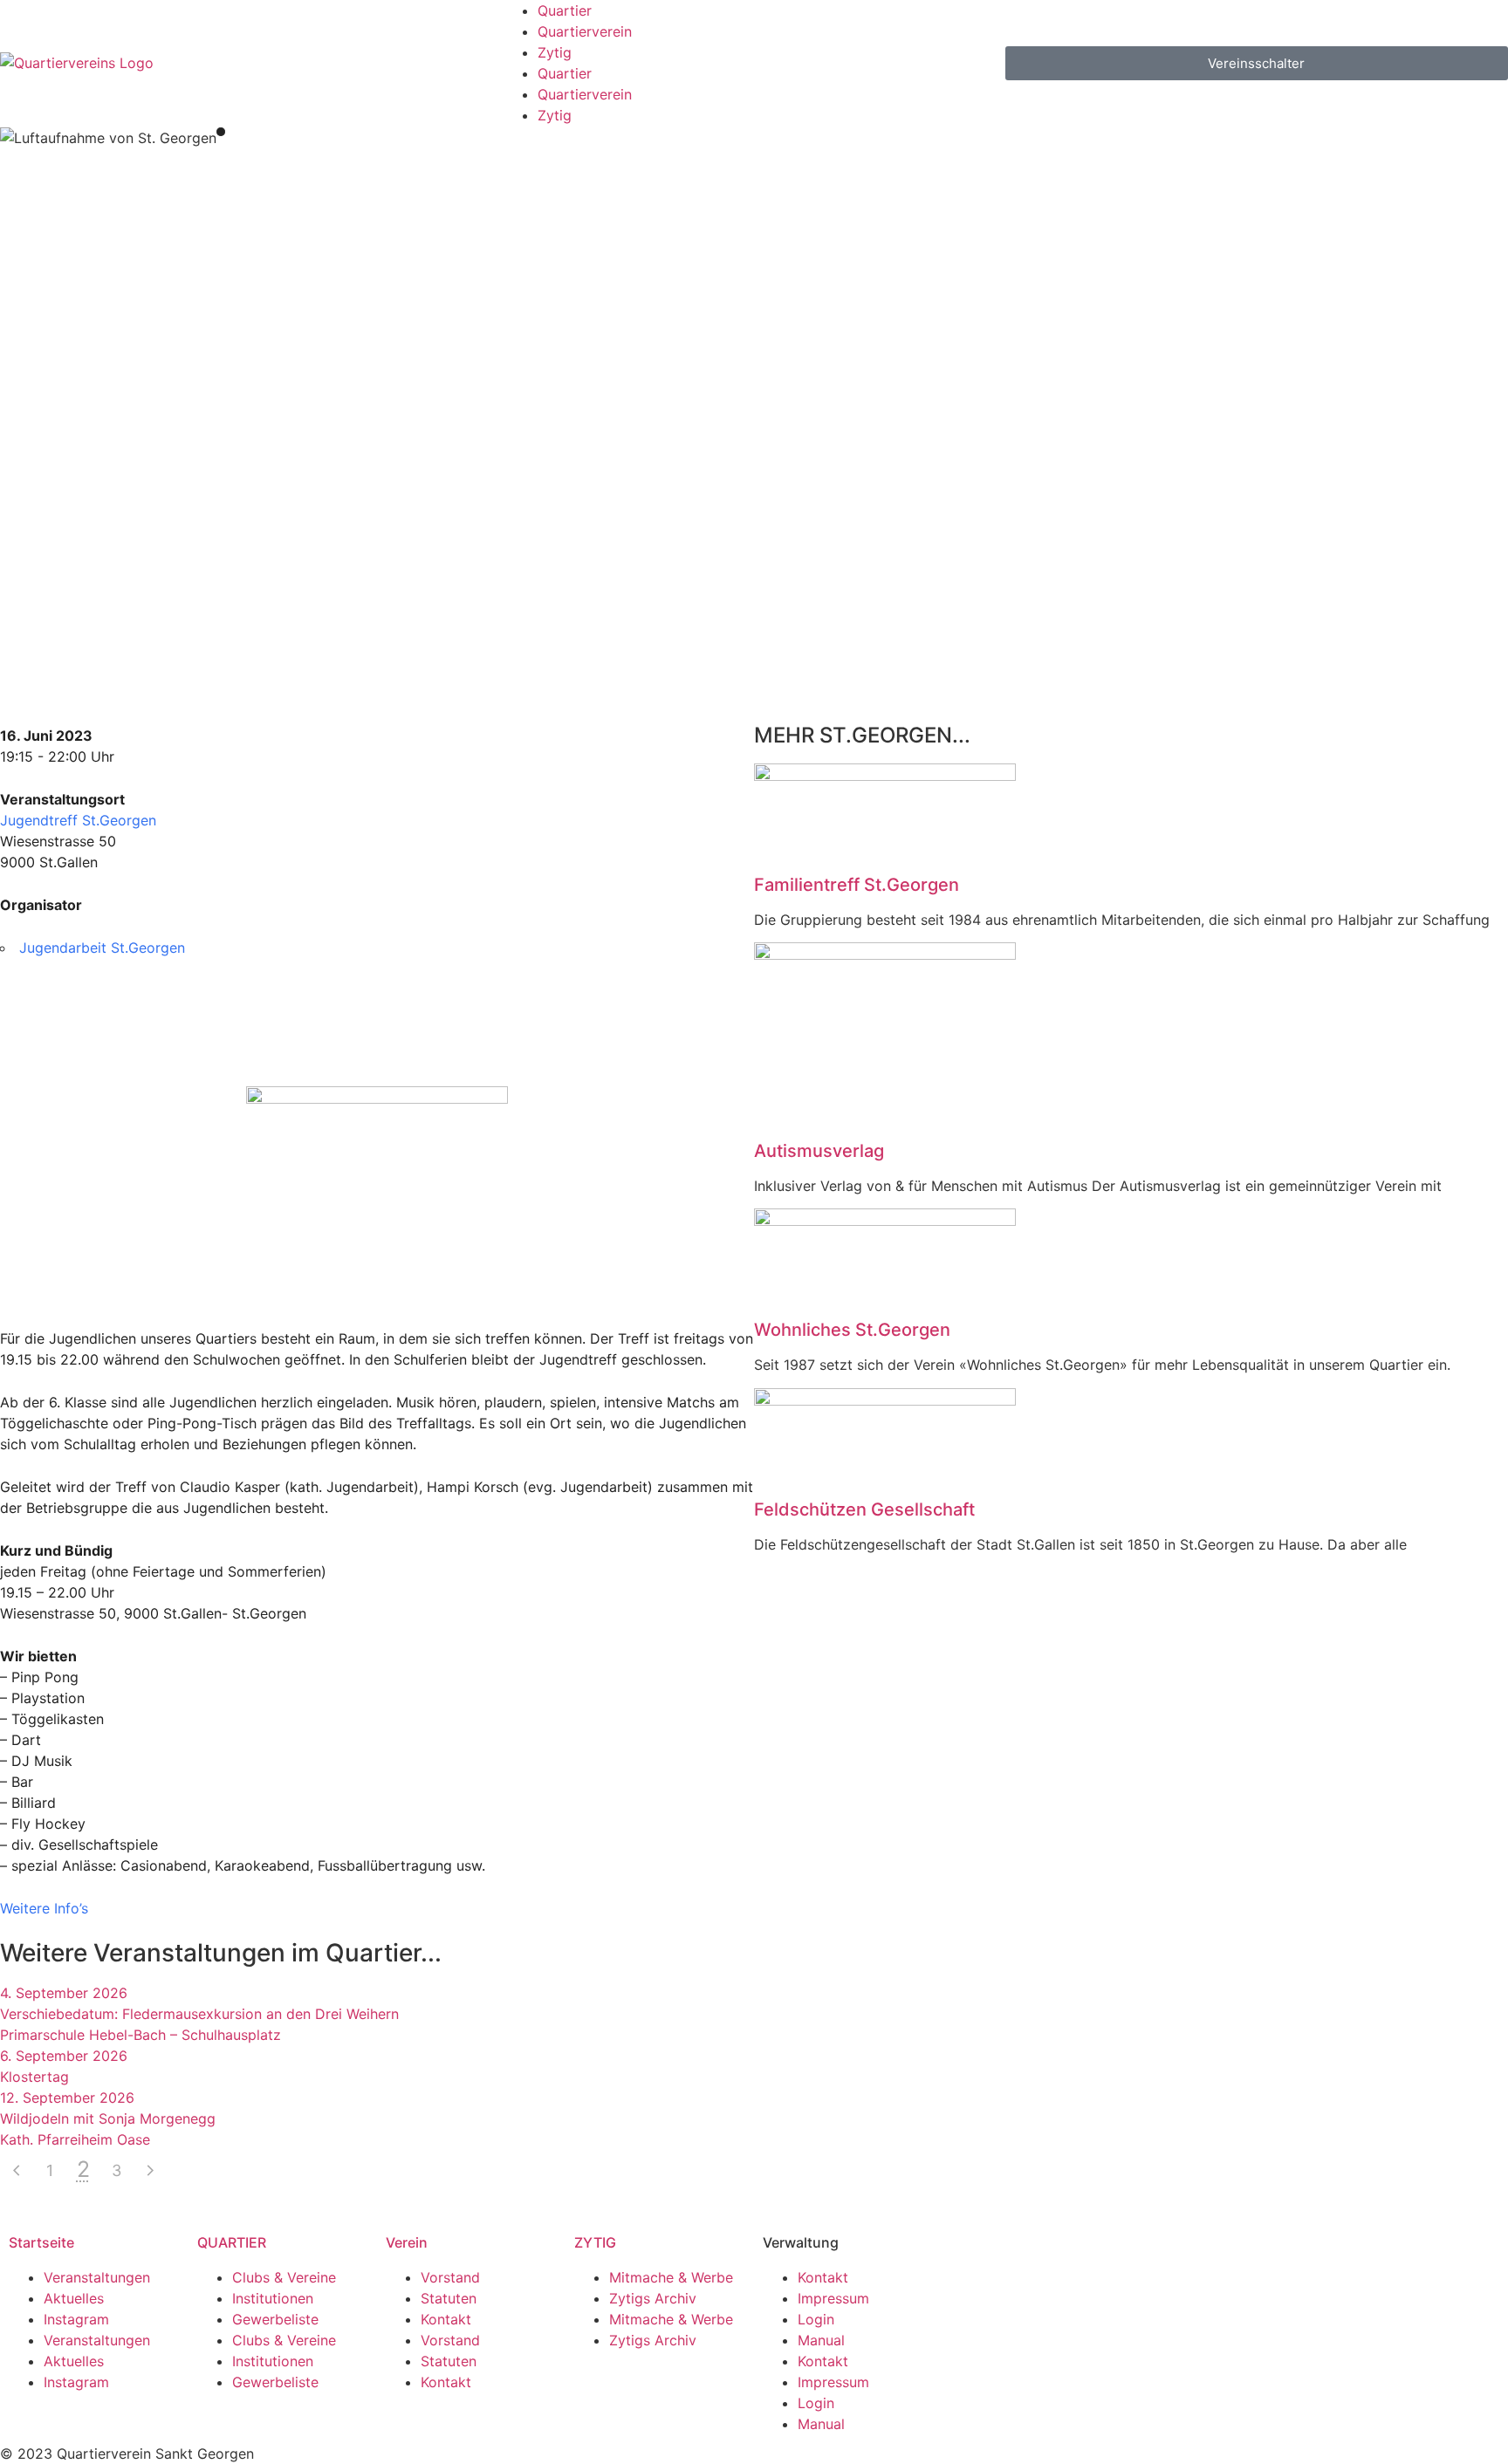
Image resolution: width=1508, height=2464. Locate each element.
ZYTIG (595, 2242)
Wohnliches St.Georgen (852, 1330)
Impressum (833, 2298)
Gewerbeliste (275, 2319)
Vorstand (450, 2277)
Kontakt (446, 2319)
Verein (407, 2242)
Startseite (41, 2242)
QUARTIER (232, 2242)
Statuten (449, 2298)
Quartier (565, 10)
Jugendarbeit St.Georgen (102, 948)
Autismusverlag (819, 1151)
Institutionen (273, 2298)
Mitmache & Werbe (671, 2277)
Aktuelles (74, 2298)
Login (816, 2319)
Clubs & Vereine (284, 2277)
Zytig (555, 52)
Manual (821, 2340)
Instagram (76, 2319)
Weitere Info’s (44, 1908)
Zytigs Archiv (653, 2298)
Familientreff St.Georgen (857, 885)
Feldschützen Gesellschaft (864, 1509)
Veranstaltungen (97, 2277)
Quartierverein (585, 31)
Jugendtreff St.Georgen (78, 820)
